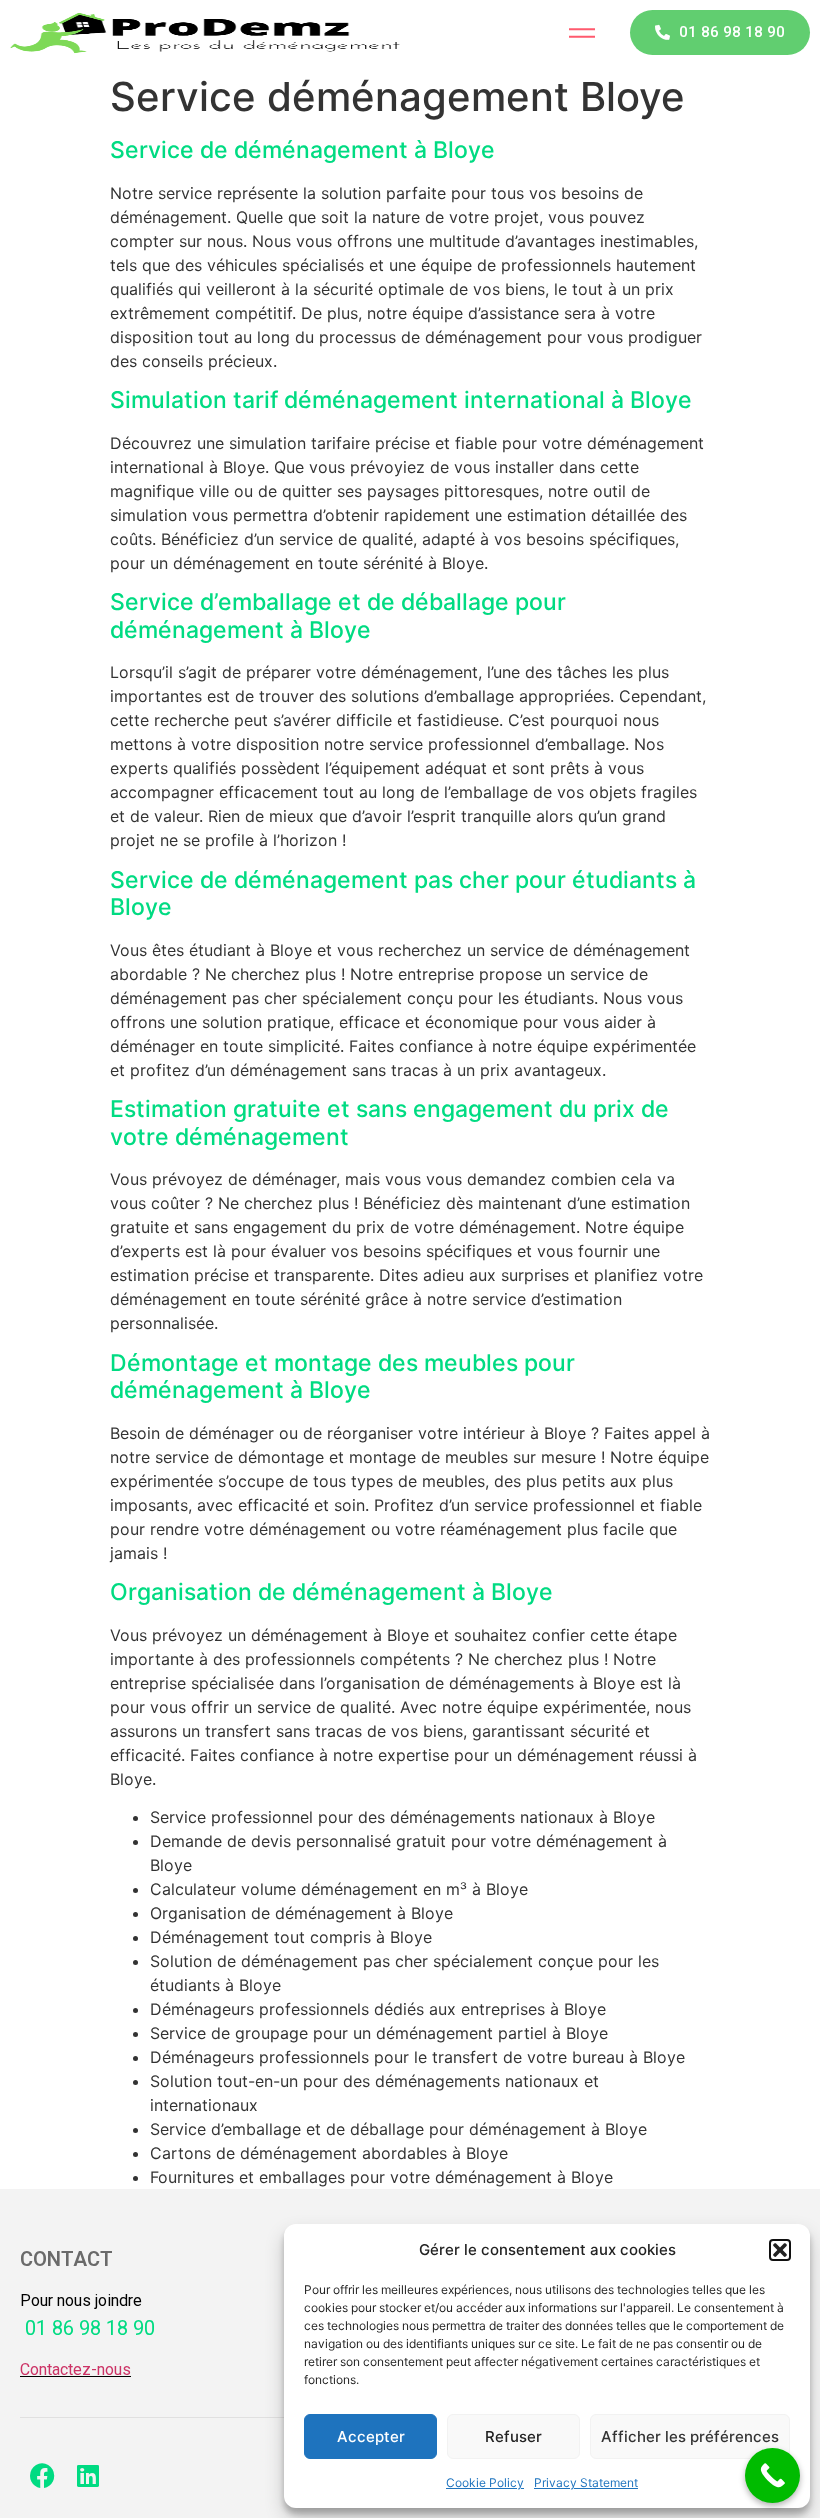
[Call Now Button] (772, 2475)
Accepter (371, 2436)
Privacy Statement (586, 2482)
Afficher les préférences (690, 2436)
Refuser (513, 2436)
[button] (780, 2250)
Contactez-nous (75, 2369)
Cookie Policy (485, 2482)
